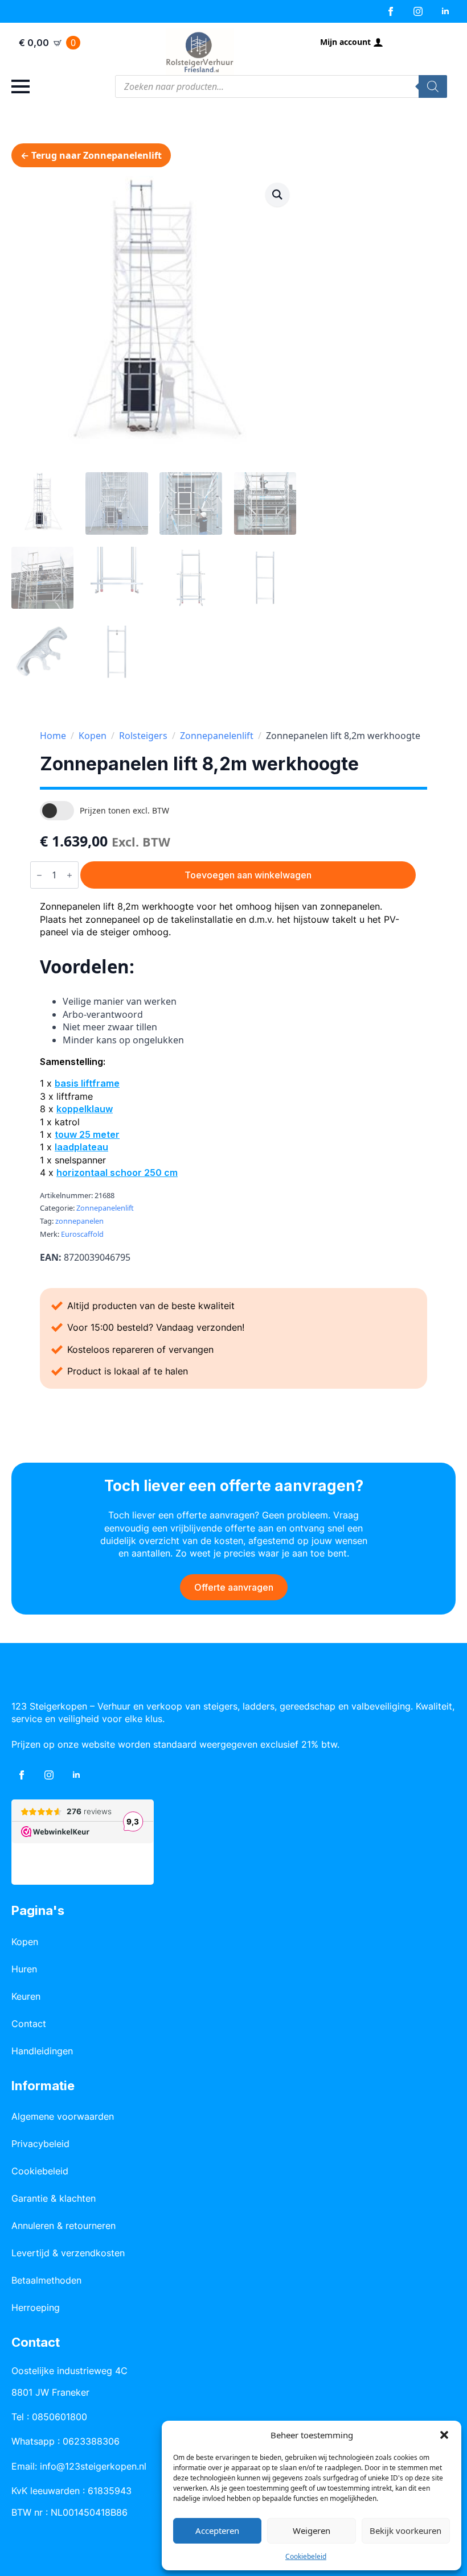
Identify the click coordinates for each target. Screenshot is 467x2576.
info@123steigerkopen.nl (93, 2466)
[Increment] (69, 875)
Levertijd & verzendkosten (68, 2253)
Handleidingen (42, 2051)
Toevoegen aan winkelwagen (248, 875)
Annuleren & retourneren (64, 2226)
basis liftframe (87, 1083)
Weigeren (312, 2530)
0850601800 (60, 2417)
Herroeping (36, 2307)
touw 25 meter (87, 1134)
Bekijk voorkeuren (405, 2530)
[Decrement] (39, 875)
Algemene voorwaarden (63, 2116)
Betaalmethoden (46, 2280)
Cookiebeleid (306, 2556)
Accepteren (217, 2530)
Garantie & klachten (54, 2198)
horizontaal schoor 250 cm (117, 1173)
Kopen (93, 736)
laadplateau (81, 1147)
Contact (29, 2024)
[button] (444, 2435)
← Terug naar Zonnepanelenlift (91, 155)
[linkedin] (445, 11)
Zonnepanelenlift (217, 736)
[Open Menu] (21, 86)
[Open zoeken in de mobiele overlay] (281, 86)
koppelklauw (85, 1109)
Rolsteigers (143, 736)
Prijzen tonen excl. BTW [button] (124, 810)
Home (53, 736)
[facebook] (391, 11)
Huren (24, 1969)
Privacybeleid (40, 2144)
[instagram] (418, 11)
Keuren (26, 1996)
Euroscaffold (82, 1234)
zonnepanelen (79, 1221)
